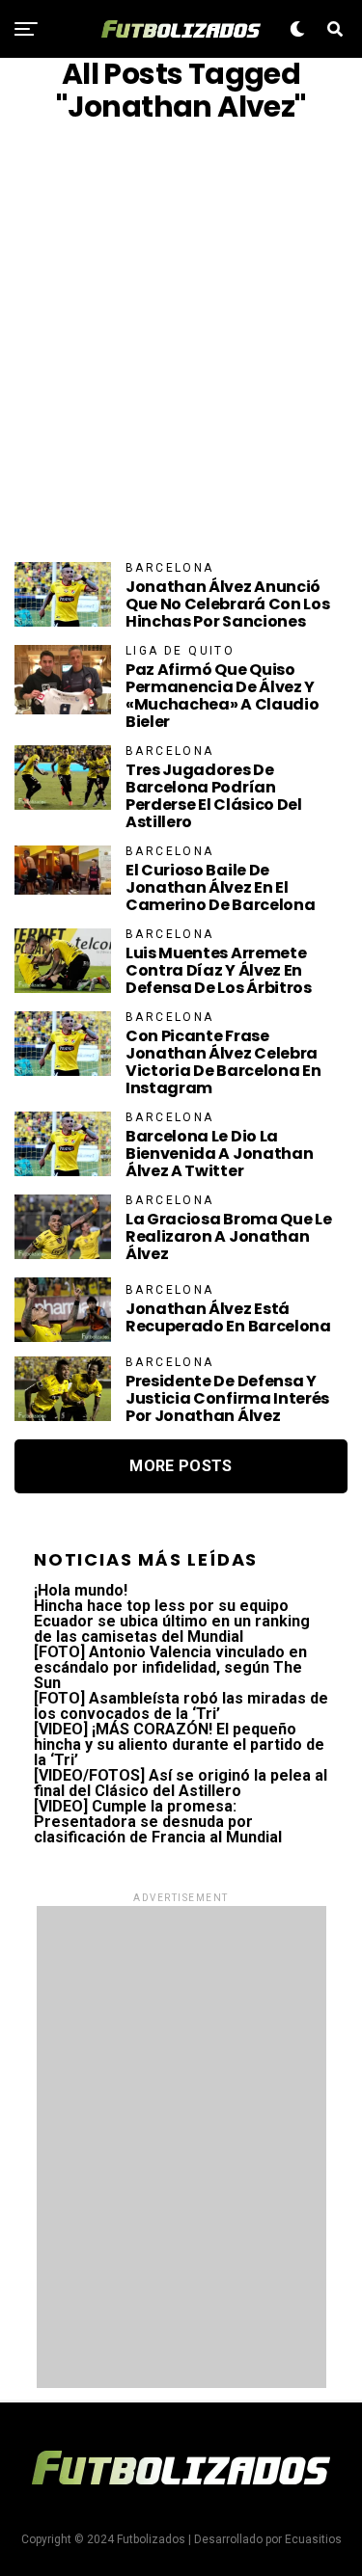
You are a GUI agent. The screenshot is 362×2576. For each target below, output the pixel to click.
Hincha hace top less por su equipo (161, 1606)
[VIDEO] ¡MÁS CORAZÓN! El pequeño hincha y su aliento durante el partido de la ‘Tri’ (179, 1744)
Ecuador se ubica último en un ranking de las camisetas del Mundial (172, 1629)
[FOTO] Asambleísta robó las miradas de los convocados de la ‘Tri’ (181, 1706)
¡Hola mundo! (81, 1590)
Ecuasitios (313, 2539)
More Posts (181, 1466)
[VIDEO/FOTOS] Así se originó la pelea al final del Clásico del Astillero (181, 1783)
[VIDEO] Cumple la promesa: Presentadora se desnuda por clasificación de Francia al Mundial (158, 1822)
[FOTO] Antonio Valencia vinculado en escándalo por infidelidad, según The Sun (170, 1667)
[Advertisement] (181, 343)
